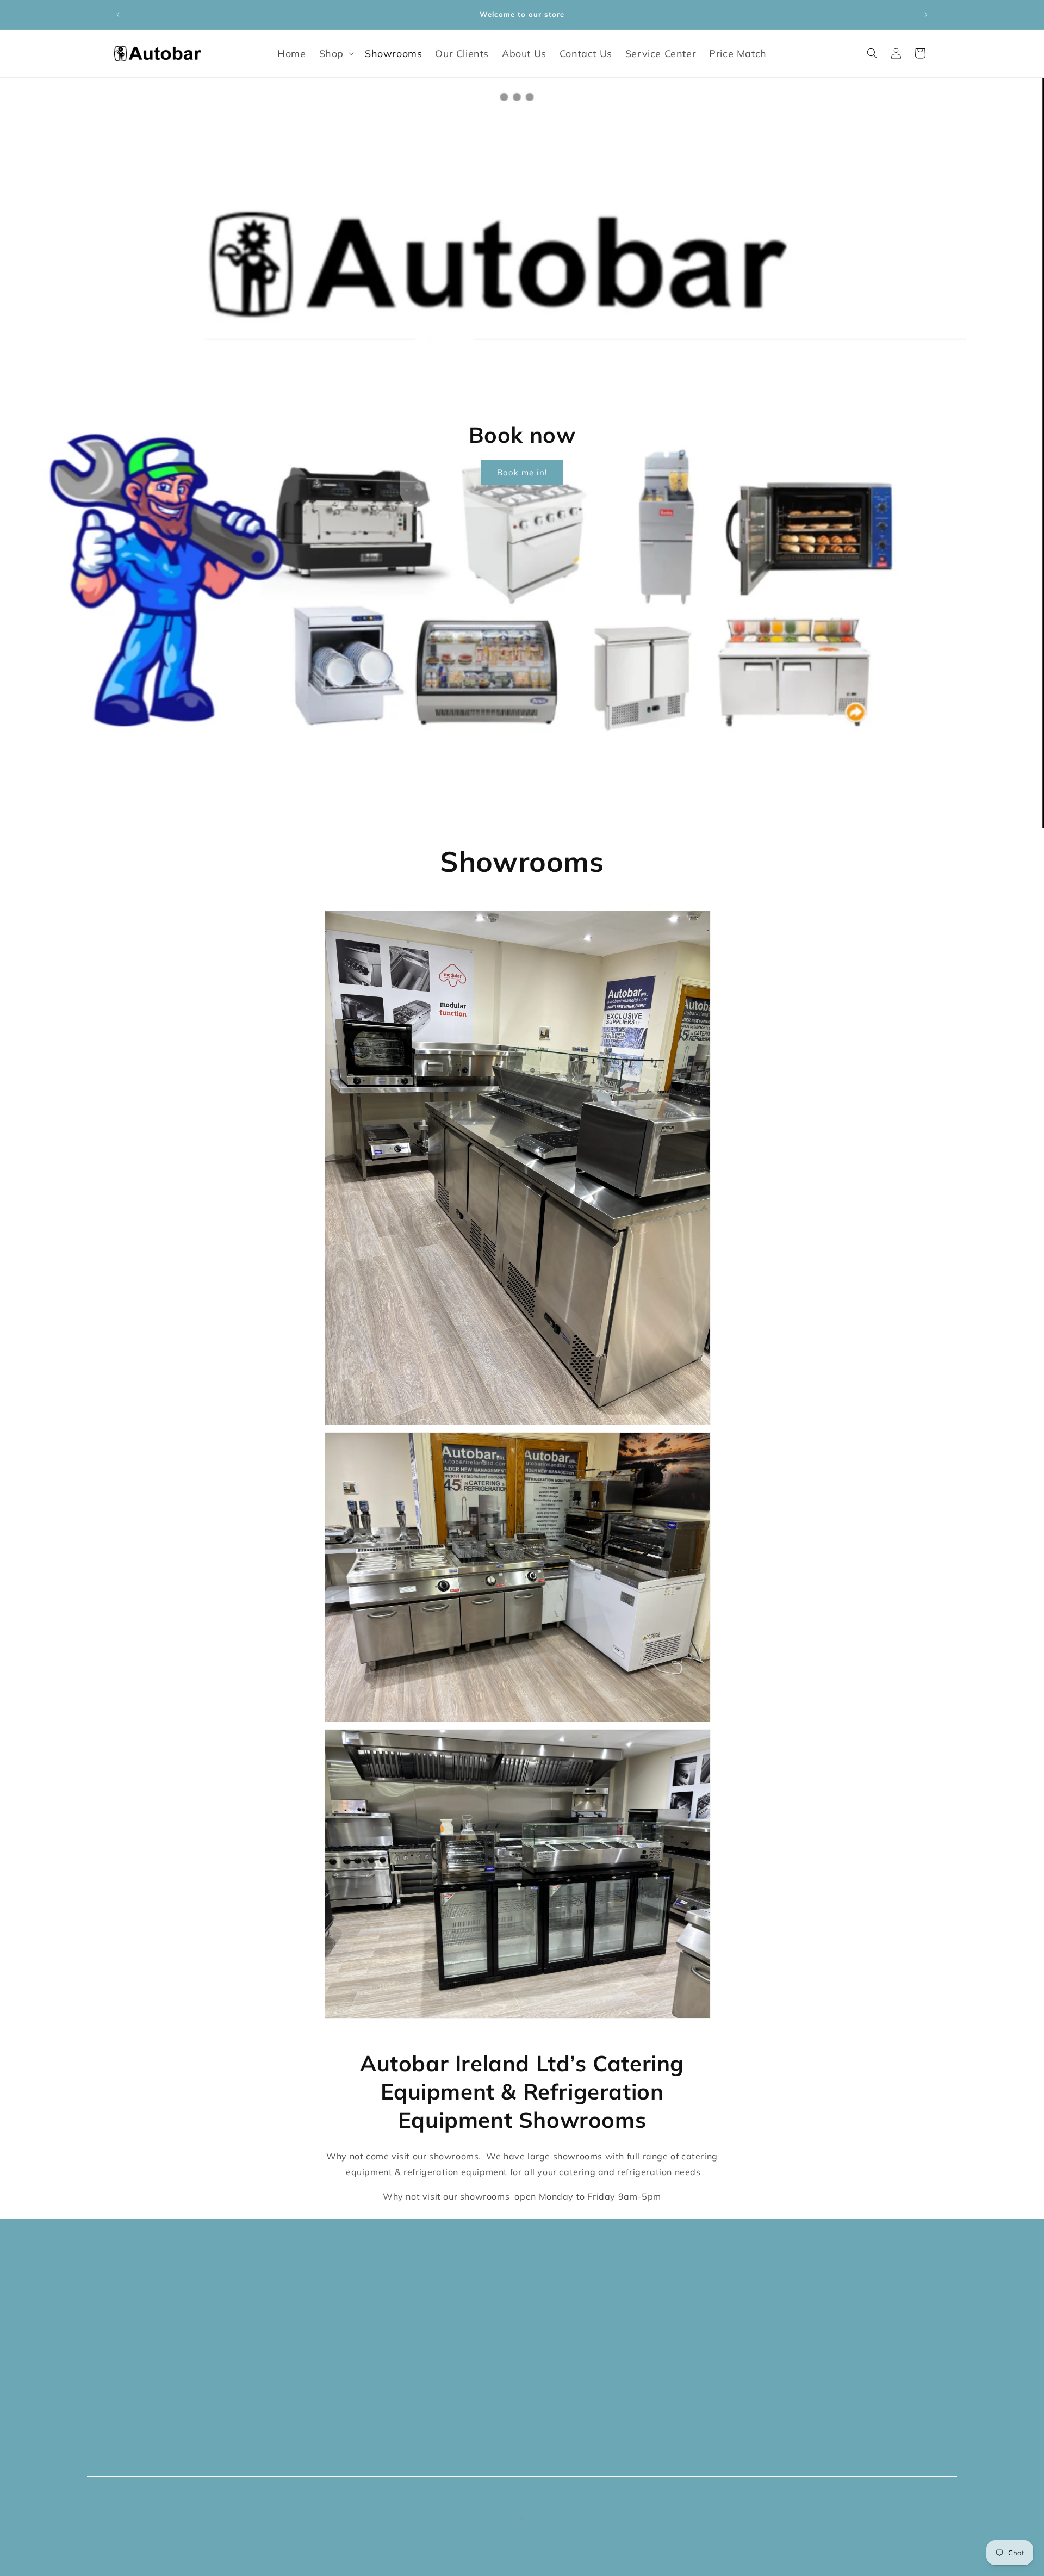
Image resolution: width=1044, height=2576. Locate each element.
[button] (335, 54)
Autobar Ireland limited (543, 2531)
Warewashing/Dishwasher (589, 2299)
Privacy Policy (353, 2299)
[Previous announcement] (118, 15)
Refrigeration (556, 2345)
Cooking (543, 2276)
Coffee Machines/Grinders (586, 2322)
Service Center (150, 2414)
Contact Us (141, 2391)
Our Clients (141, 2345)
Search (336, 2276)
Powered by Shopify (551, 2548)
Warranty (343, 2368)
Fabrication (552, 2368)
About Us (136, 2368)
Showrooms (143, 2322)
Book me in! (522, 472)
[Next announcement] (926, 15)
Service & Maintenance (375, 2391)
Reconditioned (559, 2391)
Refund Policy (352, 2322)
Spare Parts (553, 2414)
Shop (126, 2299)
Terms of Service (360, 2345)
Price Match (143, 2438)
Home (128, 2276)
